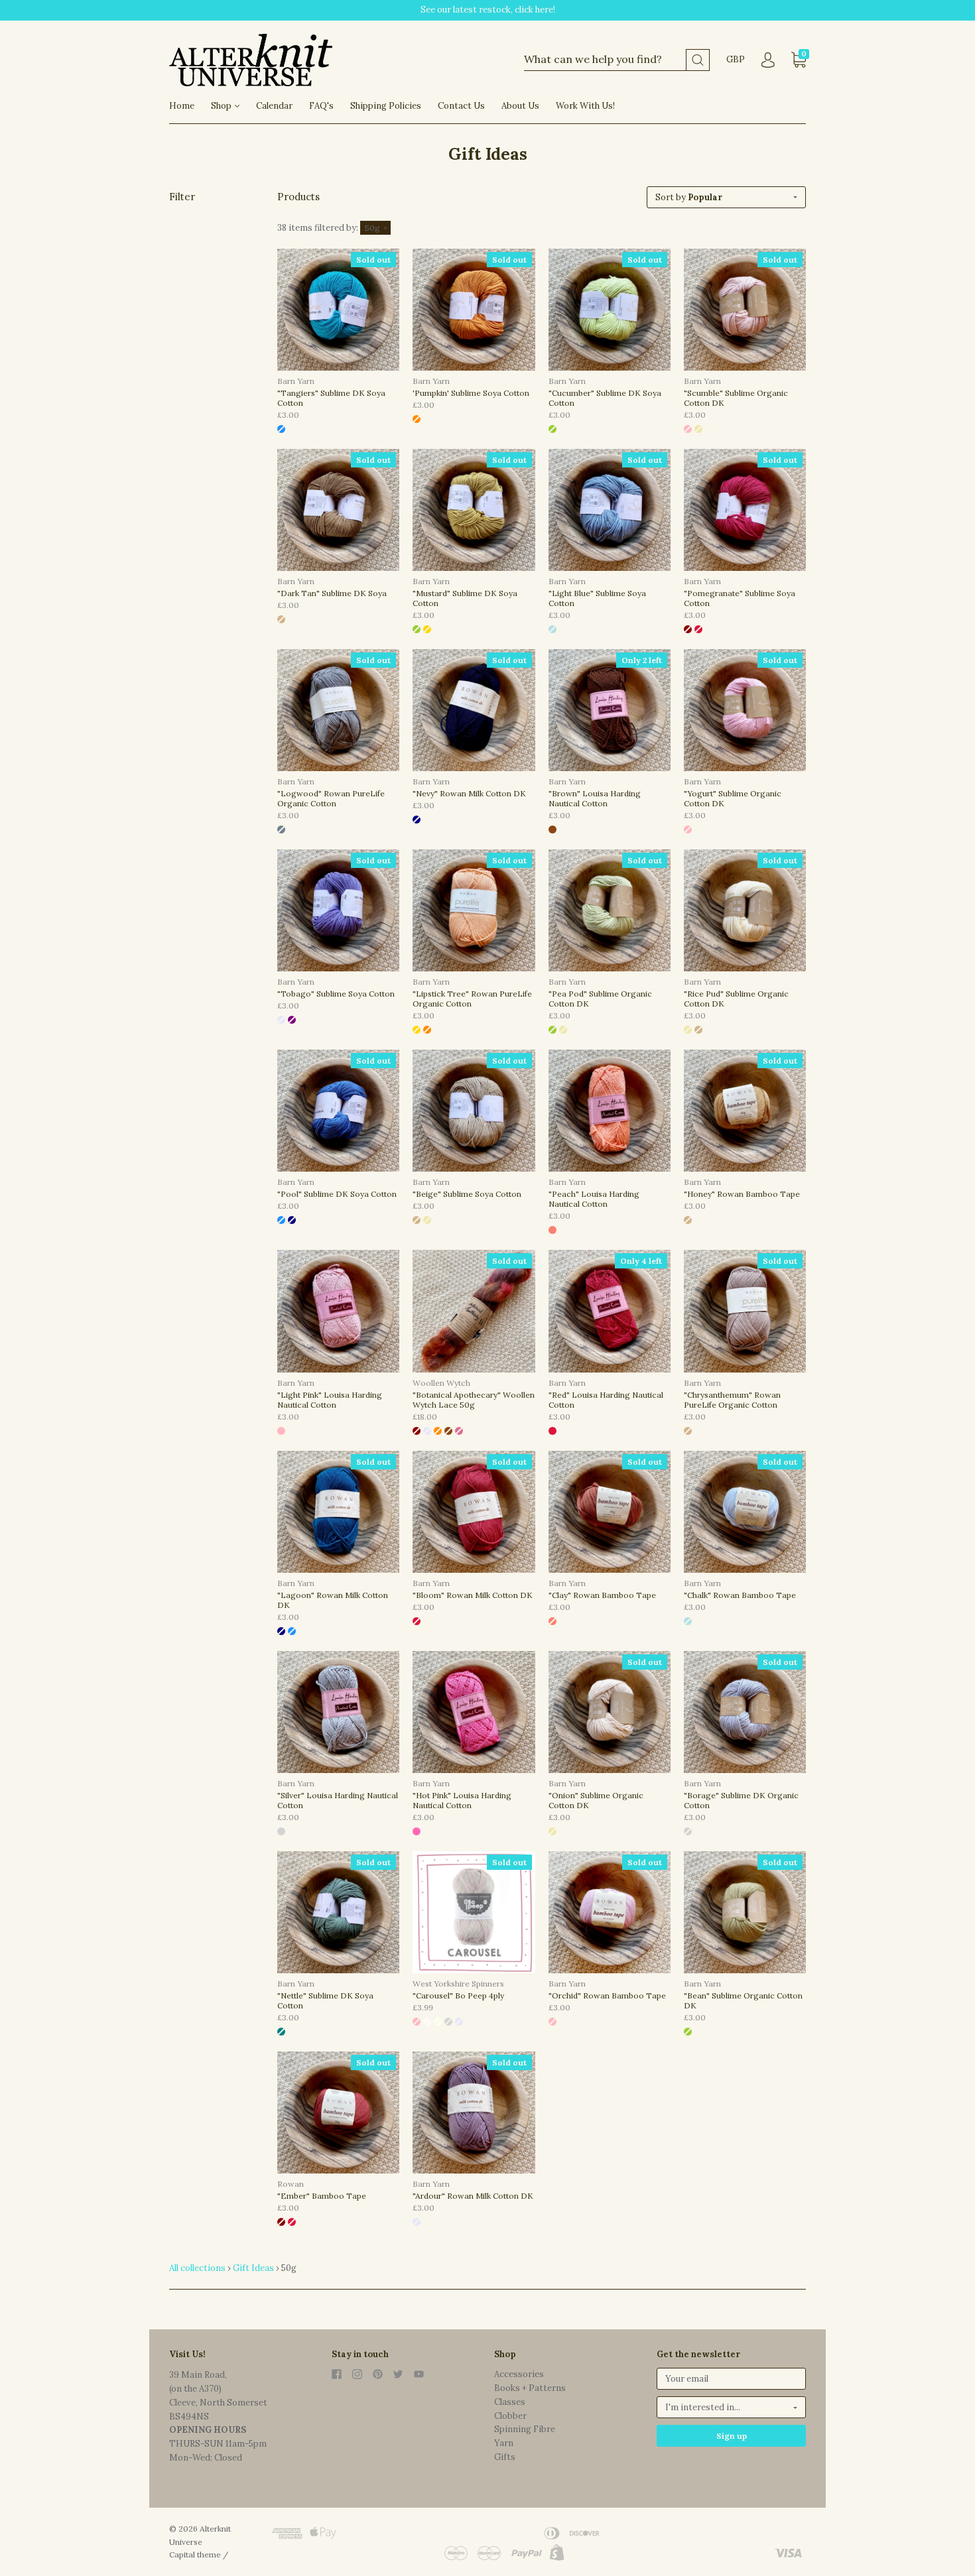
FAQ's (321, 106)
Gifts (505, 2457)
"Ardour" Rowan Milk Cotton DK (473, 2196)
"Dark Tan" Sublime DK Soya (332, 593)
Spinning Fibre (525, 2429)
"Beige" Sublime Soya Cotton (467, 1194)
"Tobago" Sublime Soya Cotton (336, 994)
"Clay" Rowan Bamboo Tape (602, 1595)
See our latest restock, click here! (488, 10)
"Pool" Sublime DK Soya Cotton (337, 1194)
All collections (197, 2268)
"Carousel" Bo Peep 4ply (458, 1995)
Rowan (291, 2184)
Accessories (519, 2374)
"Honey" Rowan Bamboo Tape (742, 1194)
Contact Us (461, 106)
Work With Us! (585, 106)
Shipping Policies (386, 106)
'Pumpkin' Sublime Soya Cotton (471, 393)
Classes (510, 2402)
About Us (520, 106)
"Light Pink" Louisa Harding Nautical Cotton (330, 1400)
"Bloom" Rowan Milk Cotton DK (473, 1595)
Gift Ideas (253, 2268)
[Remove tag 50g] (375, 228)
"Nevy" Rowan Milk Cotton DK (469, 793)
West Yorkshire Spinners (458, 1984)
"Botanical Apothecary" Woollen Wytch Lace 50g (474, 1400)
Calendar (274, 106)
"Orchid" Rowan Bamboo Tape (607, 1995)
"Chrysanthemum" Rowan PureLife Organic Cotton (732, 1400)
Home (182, 106)
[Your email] (731, 2379)
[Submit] (698, 60)
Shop (222, 106)
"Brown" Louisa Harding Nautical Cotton (595, 798)
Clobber (510, 2416)
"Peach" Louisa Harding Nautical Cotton (594, 1199)
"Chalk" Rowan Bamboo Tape (740, 1595)
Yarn (504, 2443)
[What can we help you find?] (617, 60)
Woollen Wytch (441, 1383)
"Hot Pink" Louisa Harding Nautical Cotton (462, 1800)
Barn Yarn (296, 381)
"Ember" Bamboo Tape (322, 2196)
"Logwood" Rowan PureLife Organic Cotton (331, 798)
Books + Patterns (530, 2388)
